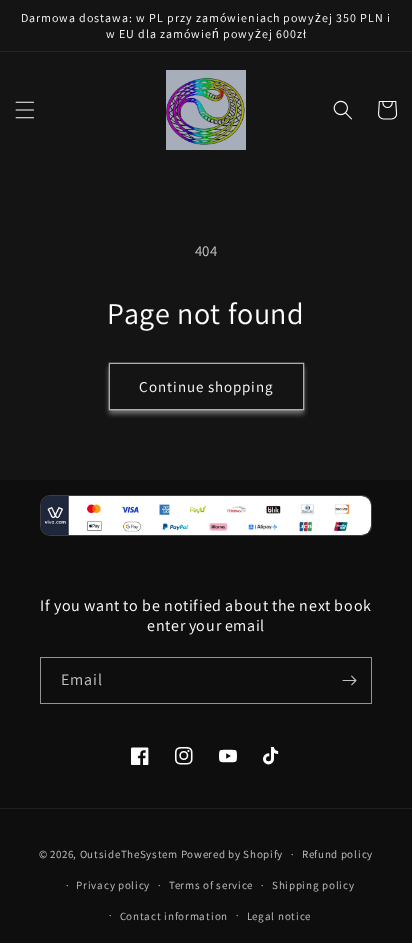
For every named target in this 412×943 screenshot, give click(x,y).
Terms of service (211, 885)
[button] (25, 110)
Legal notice (279, 916)
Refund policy (337, 854)
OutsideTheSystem (129, 854)
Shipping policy (313, 885)
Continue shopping (206, 386)
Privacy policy (113, 885)
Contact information (174, 916)
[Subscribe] (349, 680)
